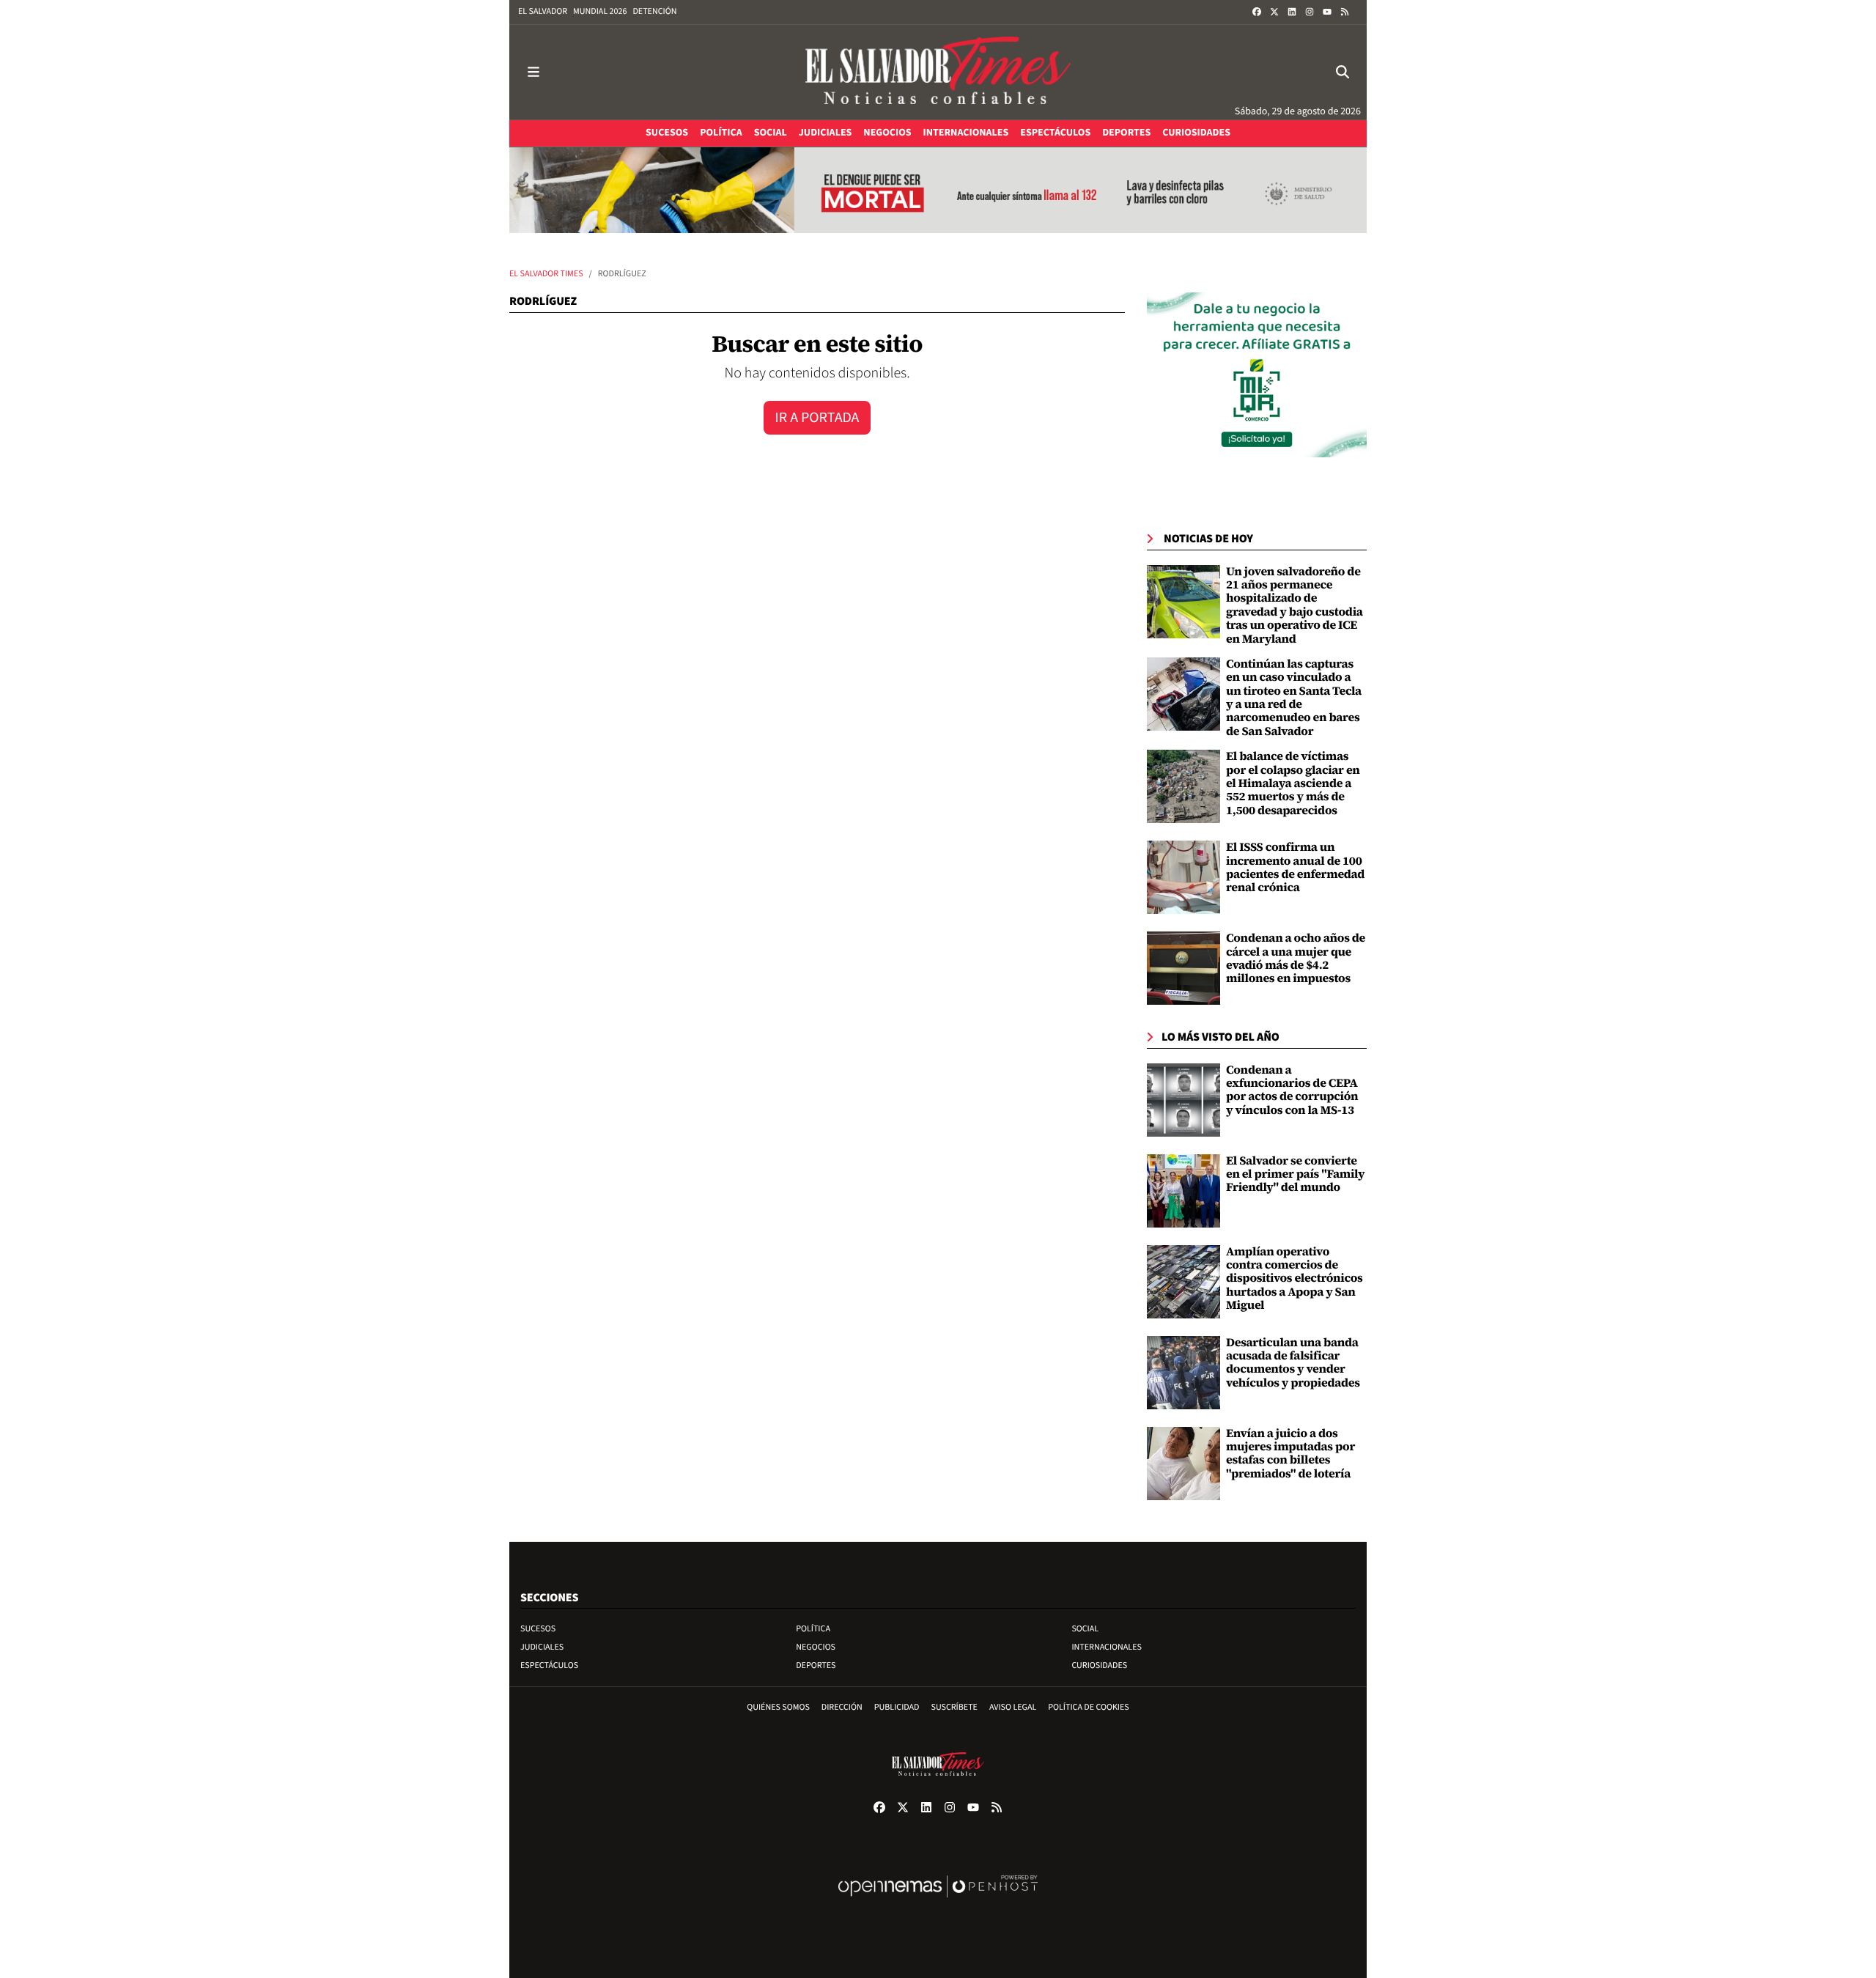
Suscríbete (954, 1707)
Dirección (842, 1707)
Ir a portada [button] (817, 418)
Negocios (816, 1647)
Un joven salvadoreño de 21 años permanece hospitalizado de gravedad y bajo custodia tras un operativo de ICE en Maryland (1295, 605)
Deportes (816, 1665)
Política (813, 1629)
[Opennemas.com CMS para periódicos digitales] (938, 1901)
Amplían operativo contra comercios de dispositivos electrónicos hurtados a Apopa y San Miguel (1295, 1279)
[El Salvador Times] (938, 72)
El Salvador (543, 11)
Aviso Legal (1013, 1707)
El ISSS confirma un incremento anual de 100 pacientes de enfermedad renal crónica (1295, 867)
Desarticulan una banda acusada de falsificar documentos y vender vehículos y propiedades (1293, 1363)
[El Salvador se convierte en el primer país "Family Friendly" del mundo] (1183, 1191)
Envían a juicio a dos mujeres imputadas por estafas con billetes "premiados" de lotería (1290, 1454)
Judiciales (542, 1647)
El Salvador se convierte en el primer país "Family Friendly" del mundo (1295, 1174)
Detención (654, 11)
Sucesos (538, 1629)
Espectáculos (549, 1665)
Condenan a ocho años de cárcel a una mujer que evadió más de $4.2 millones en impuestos (1296, 958)
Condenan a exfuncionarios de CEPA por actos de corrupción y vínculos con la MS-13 (1292, 1090)
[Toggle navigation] (533, 72)
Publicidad (897, 1707)
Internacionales (1107, 1647)
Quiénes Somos (778, 1707)
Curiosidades (1099, 1665)
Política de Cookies (1089, 1707)
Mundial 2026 (600, 11)
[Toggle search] (1343, 72)
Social (1085, 1629)
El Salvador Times (546, 274)
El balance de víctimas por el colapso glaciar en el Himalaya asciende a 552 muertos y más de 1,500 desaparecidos (1293, 783)
